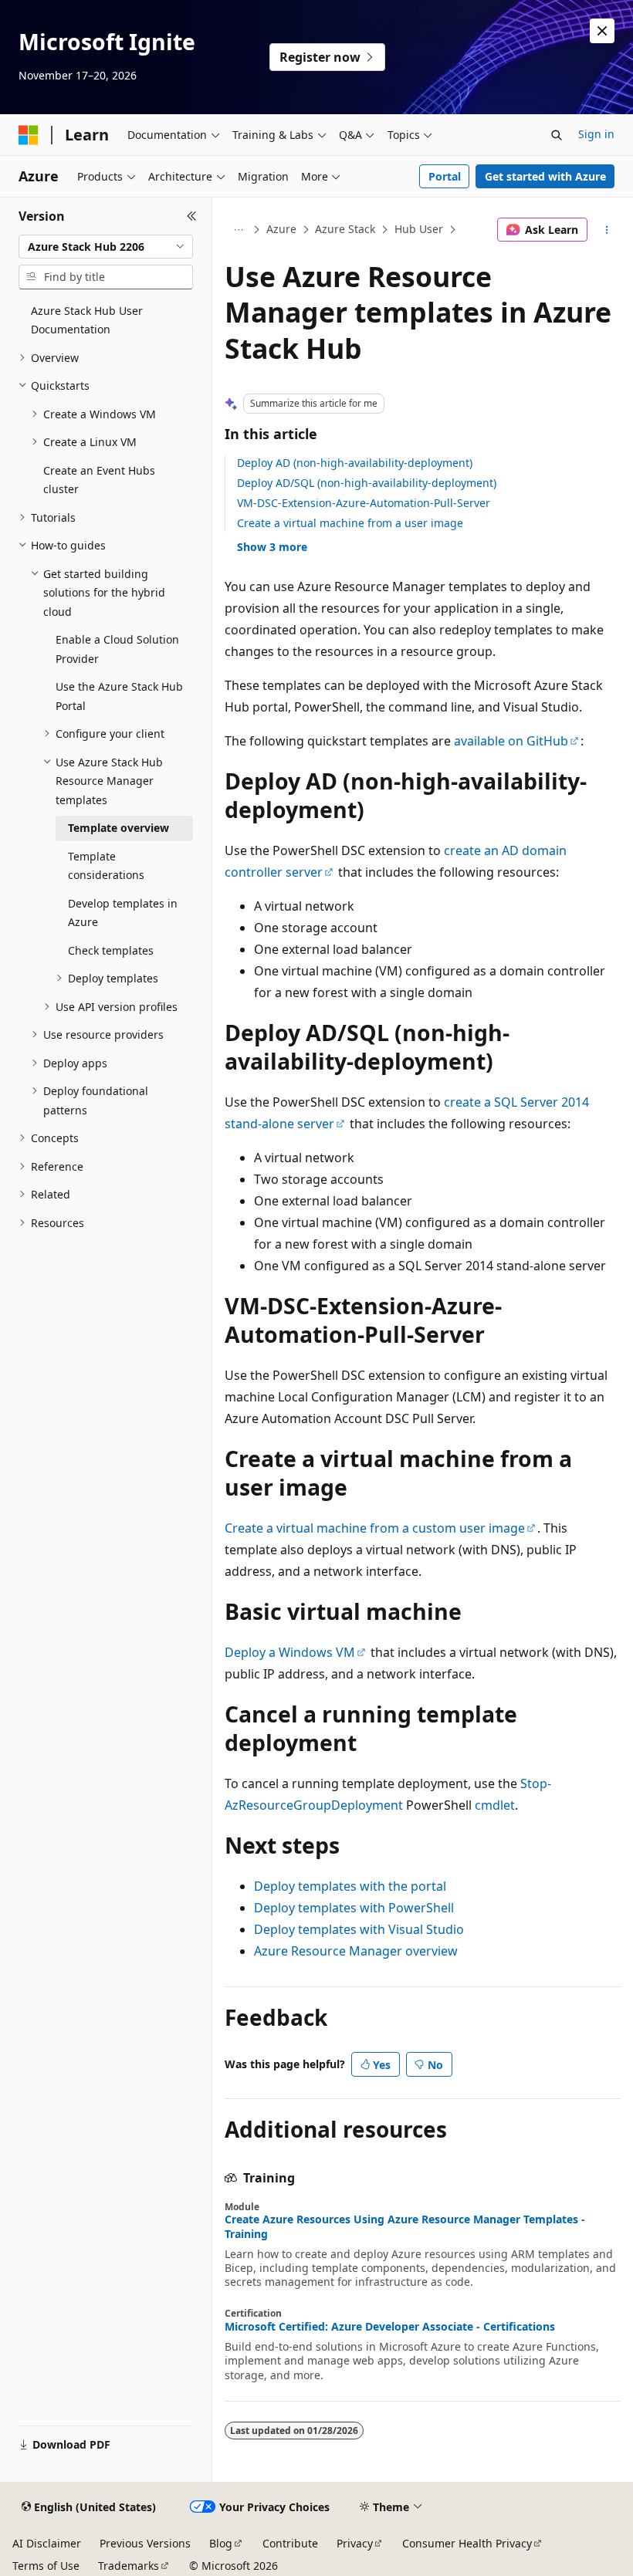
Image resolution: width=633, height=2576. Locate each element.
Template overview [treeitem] (118, 828)
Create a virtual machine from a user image (350, 523)
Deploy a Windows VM (290, 1652)
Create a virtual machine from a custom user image (375, 1528)
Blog (221, 2543)
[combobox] (106, 247)
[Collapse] (192, 216)
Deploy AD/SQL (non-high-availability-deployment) (367, 483)
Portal (445, 176)
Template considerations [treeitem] (106, 866)
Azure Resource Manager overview (356, 1951)
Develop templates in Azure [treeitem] (123, 913)
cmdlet (495, 1805)
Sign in (596, 134)
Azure (281, 229)
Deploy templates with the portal (350, 1886)
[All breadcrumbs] (238, 230)
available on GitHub (511, 741)
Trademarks (129, 2566)
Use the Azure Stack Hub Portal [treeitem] (119, 696)
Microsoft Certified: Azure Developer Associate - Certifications (390, 2327)
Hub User (419, 229)
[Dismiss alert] (602, 31)
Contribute (290, 2543)
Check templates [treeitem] (111, 950)
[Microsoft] (29, 135)
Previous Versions (145, 2543)
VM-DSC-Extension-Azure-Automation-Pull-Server (364, 503)
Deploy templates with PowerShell (354, 1908)
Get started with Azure (545, 176)
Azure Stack (345, 229)
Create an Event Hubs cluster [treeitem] (99, 480)
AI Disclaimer (47, 2543)
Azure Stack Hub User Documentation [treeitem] (87, 320)
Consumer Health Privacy (467, 2543)
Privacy (355, 2543)
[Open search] (557, 135)
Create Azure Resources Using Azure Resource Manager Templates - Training (405, 2226)
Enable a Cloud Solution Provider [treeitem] (117, 649)
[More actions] (607, 230)
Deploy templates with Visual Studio (359, 1929)
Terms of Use (46, 2566)
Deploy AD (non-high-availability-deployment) (355, 463)
